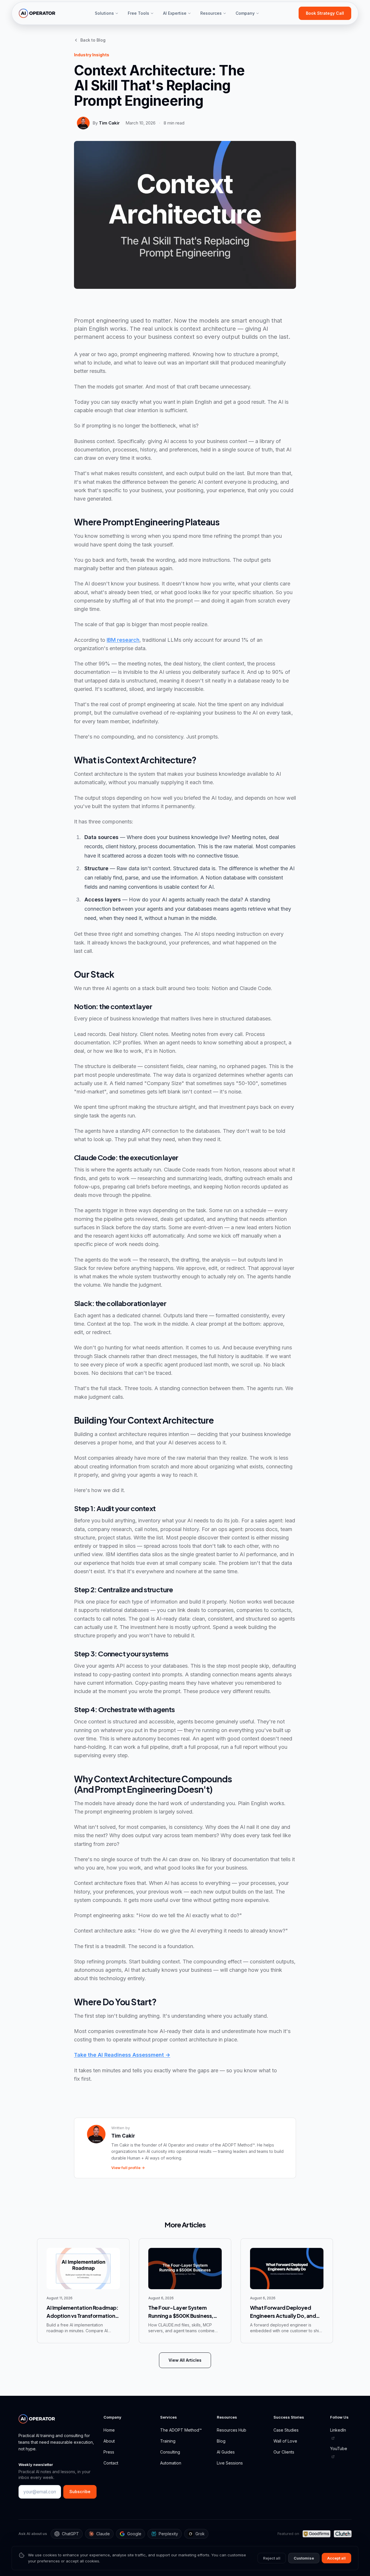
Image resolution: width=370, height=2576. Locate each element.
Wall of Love (285, 2441)
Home (109, 2430)
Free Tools (138, 13)
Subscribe (80, 2492)
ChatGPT (70, 2534)
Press (109, 2452)
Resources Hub (232, 2430)
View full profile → (128, 2168)
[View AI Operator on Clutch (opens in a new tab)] (343, 2534)
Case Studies (286, 2430)
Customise (304, 2558)
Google (134, 2534)
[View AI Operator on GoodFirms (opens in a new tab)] (316, 2534)
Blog (221, 2441)
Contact (111, 2463)
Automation (171, 2463)
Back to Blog (93, 40)
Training (168, 2441)
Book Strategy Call (325, 13)
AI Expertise (175, 13)
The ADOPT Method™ (181, 2430)
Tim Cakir (109, 123)
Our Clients (284, 2452)
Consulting (170, 2452)
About (109, 2441)
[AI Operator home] (37, 13)
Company (245, 13)
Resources (211, 13)
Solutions (104, 13)
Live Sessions (230, 2463)
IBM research (123, 640)
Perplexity (168, 2534)
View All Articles (185, 2360)
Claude (103, 2534)
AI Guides (226, 2452)
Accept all (336, 2558)
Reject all (272, 2558)
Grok (200, 2534)
